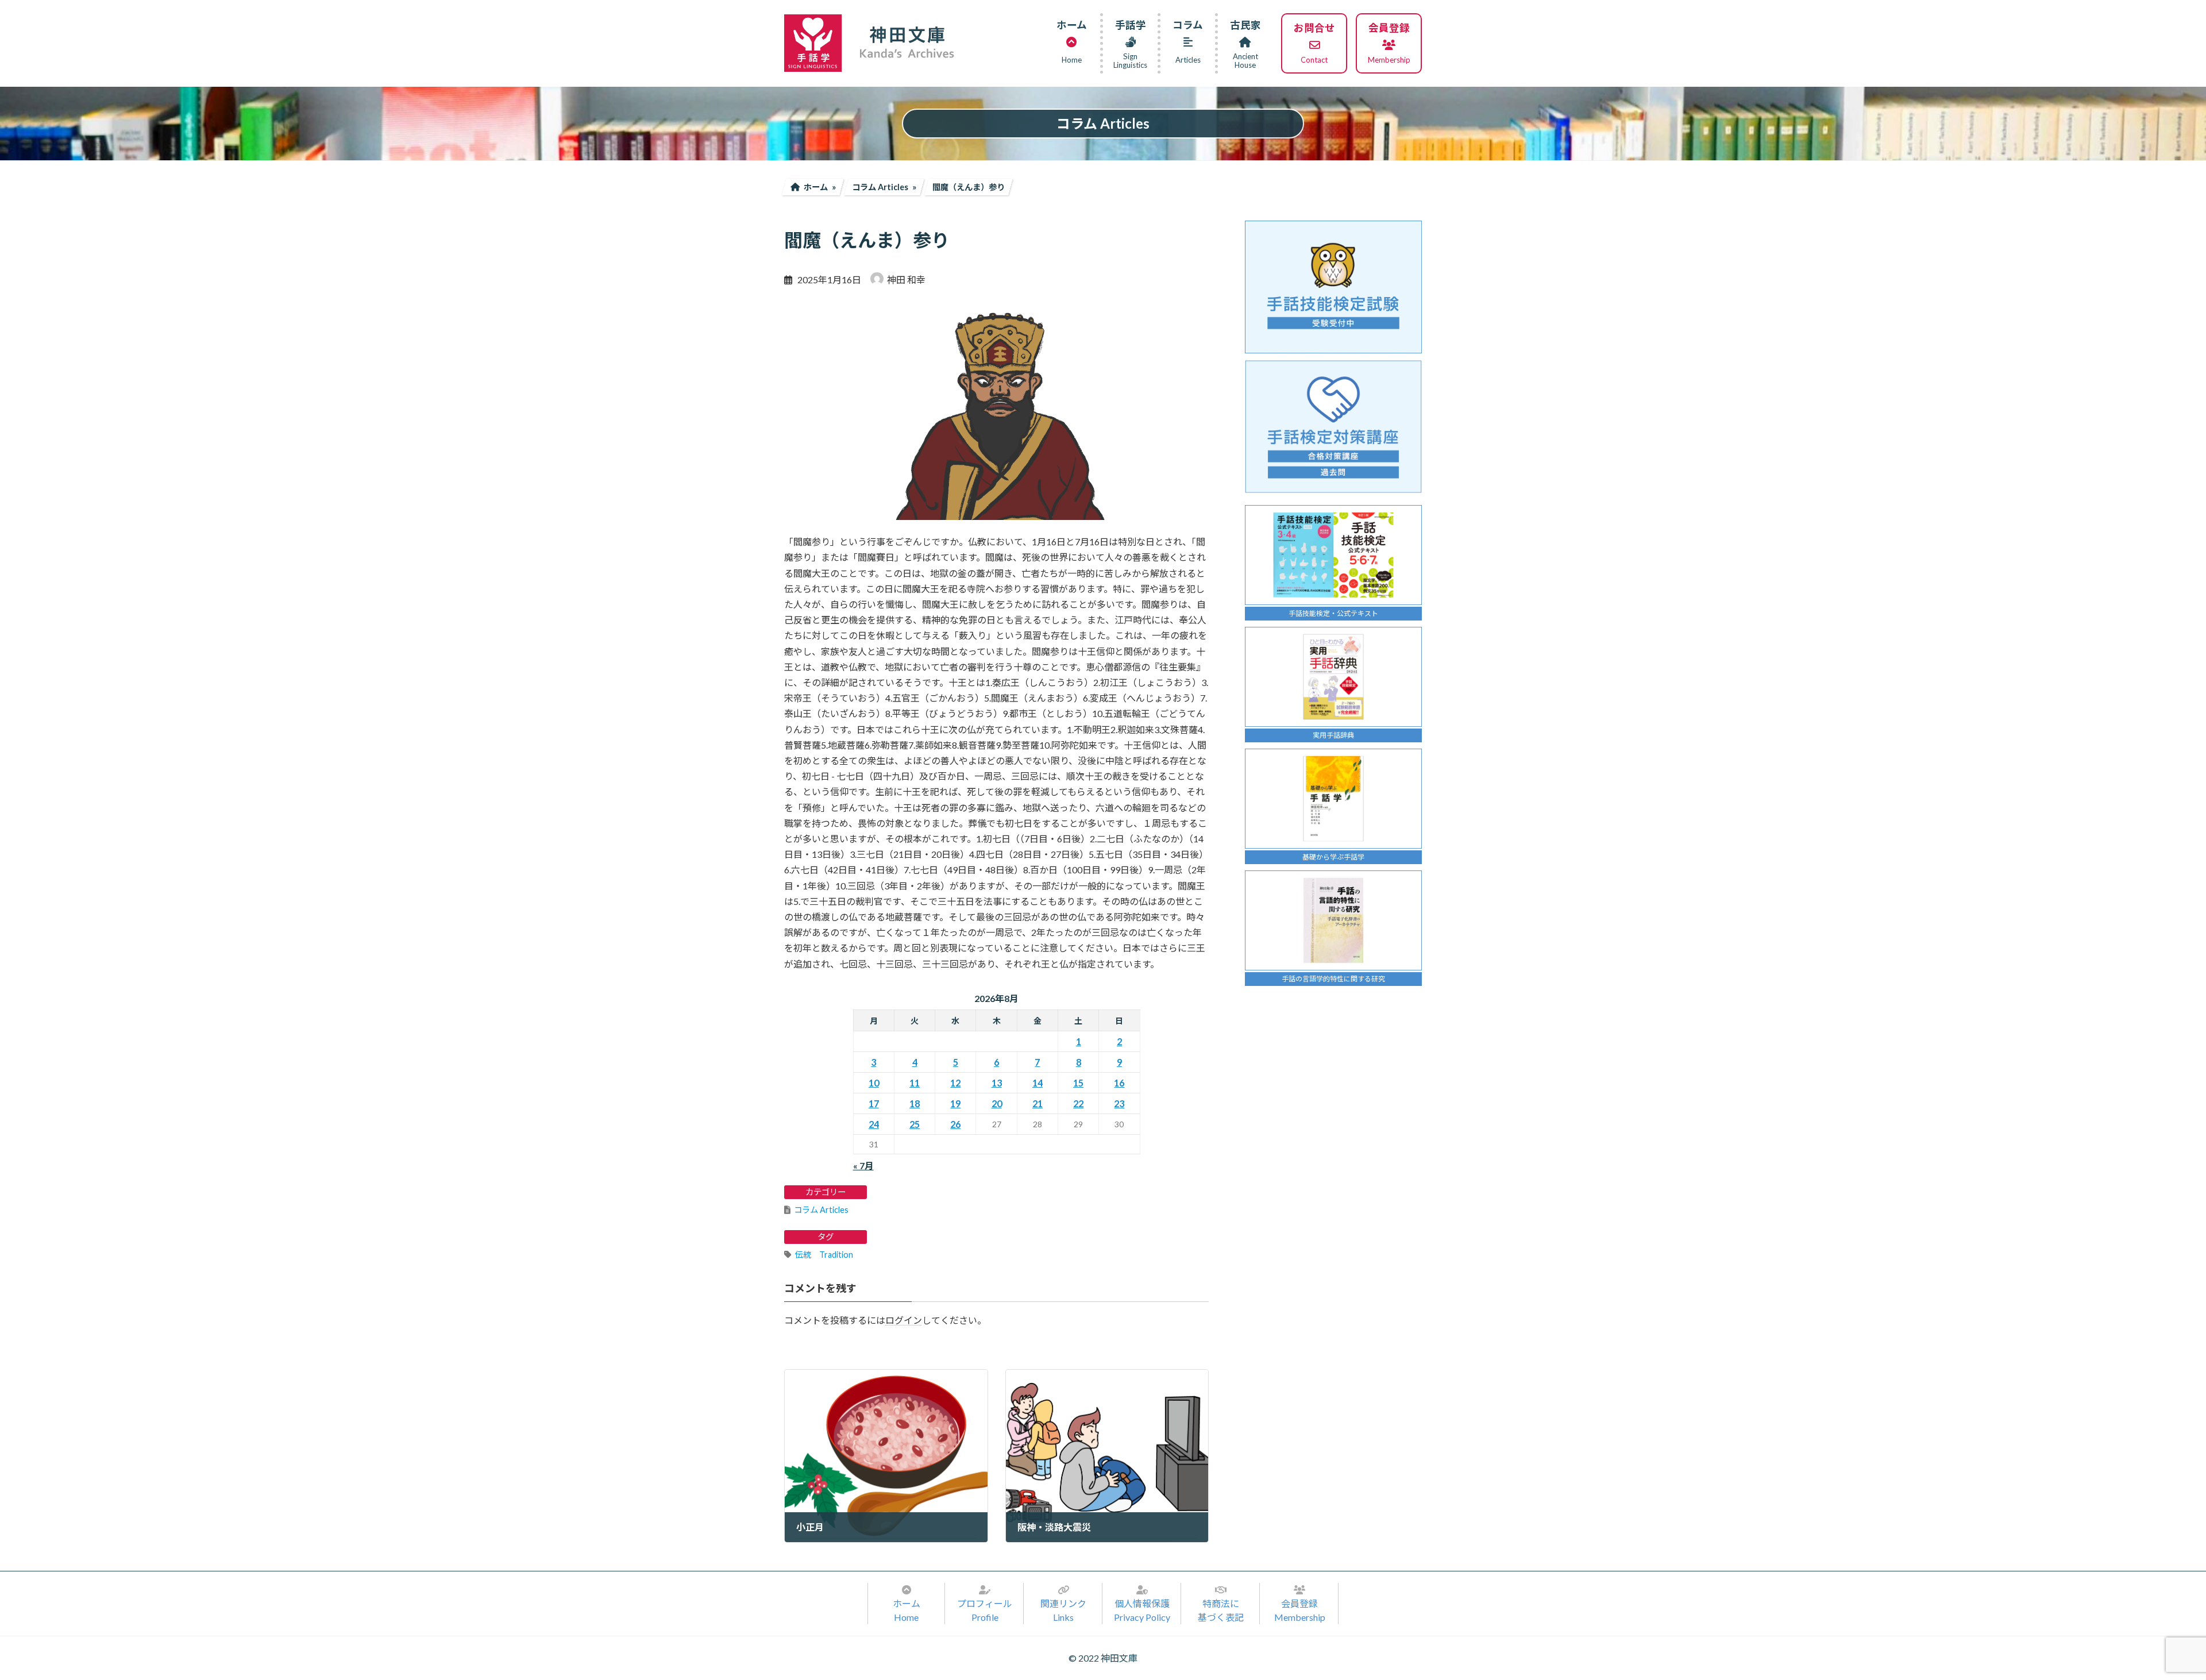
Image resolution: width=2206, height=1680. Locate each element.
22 (1078, 1103)
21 (1038, 1103)
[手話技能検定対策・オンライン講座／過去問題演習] (1333, 427)
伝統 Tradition (824, 1255)
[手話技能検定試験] (1333, 287)
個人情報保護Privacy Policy (1142, 1610)
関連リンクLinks (1063, 1610)
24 (874, 1124)
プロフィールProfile (985, 1610)
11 (915, 1083)
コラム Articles (821, 1210)
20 (997, 1103)
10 (874, 1083)
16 (1119, 1083)
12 (955, 1083)
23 (1119, 1103)
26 (955, 1124)
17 (874, 1103)
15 (1078, 1083)
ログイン (904, 1320)
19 (955, 1103)
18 (915, 1103)
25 (915, 1124)
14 (1038, 1083)
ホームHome (907, 1610)
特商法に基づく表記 (1221, 1610)
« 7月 (863, 1165)
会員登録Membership (1300, 1610)
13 (997, 1083)
